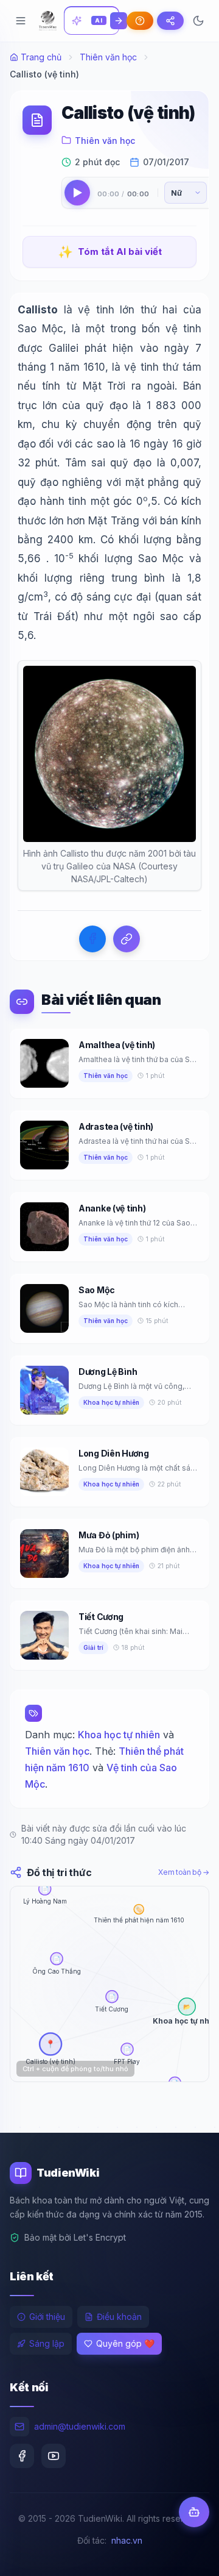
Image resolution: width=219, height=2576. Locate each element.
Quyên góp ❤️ (125, 2343)
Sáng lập (47, 2343)
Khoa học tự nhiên (119, 1735)
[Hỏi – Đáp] (140, 21)
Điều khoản (119, 2317)
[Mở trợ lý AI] (194, 2512)
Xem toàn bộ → (184, 1872)
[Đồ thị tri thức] (170, 21)
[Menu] (21, 21)
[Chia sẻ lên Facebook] (92, 939)
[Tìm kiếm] (119, 21)
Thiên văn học (108, 57)
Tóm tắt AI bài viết (110, 252)
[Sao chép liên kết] (127, 939)
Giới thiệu (47, 2317)
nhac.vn (127, 2540)
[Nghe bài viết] (77, 193)
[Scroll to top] (186, 2555)
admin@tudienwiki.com (80, 2426)
